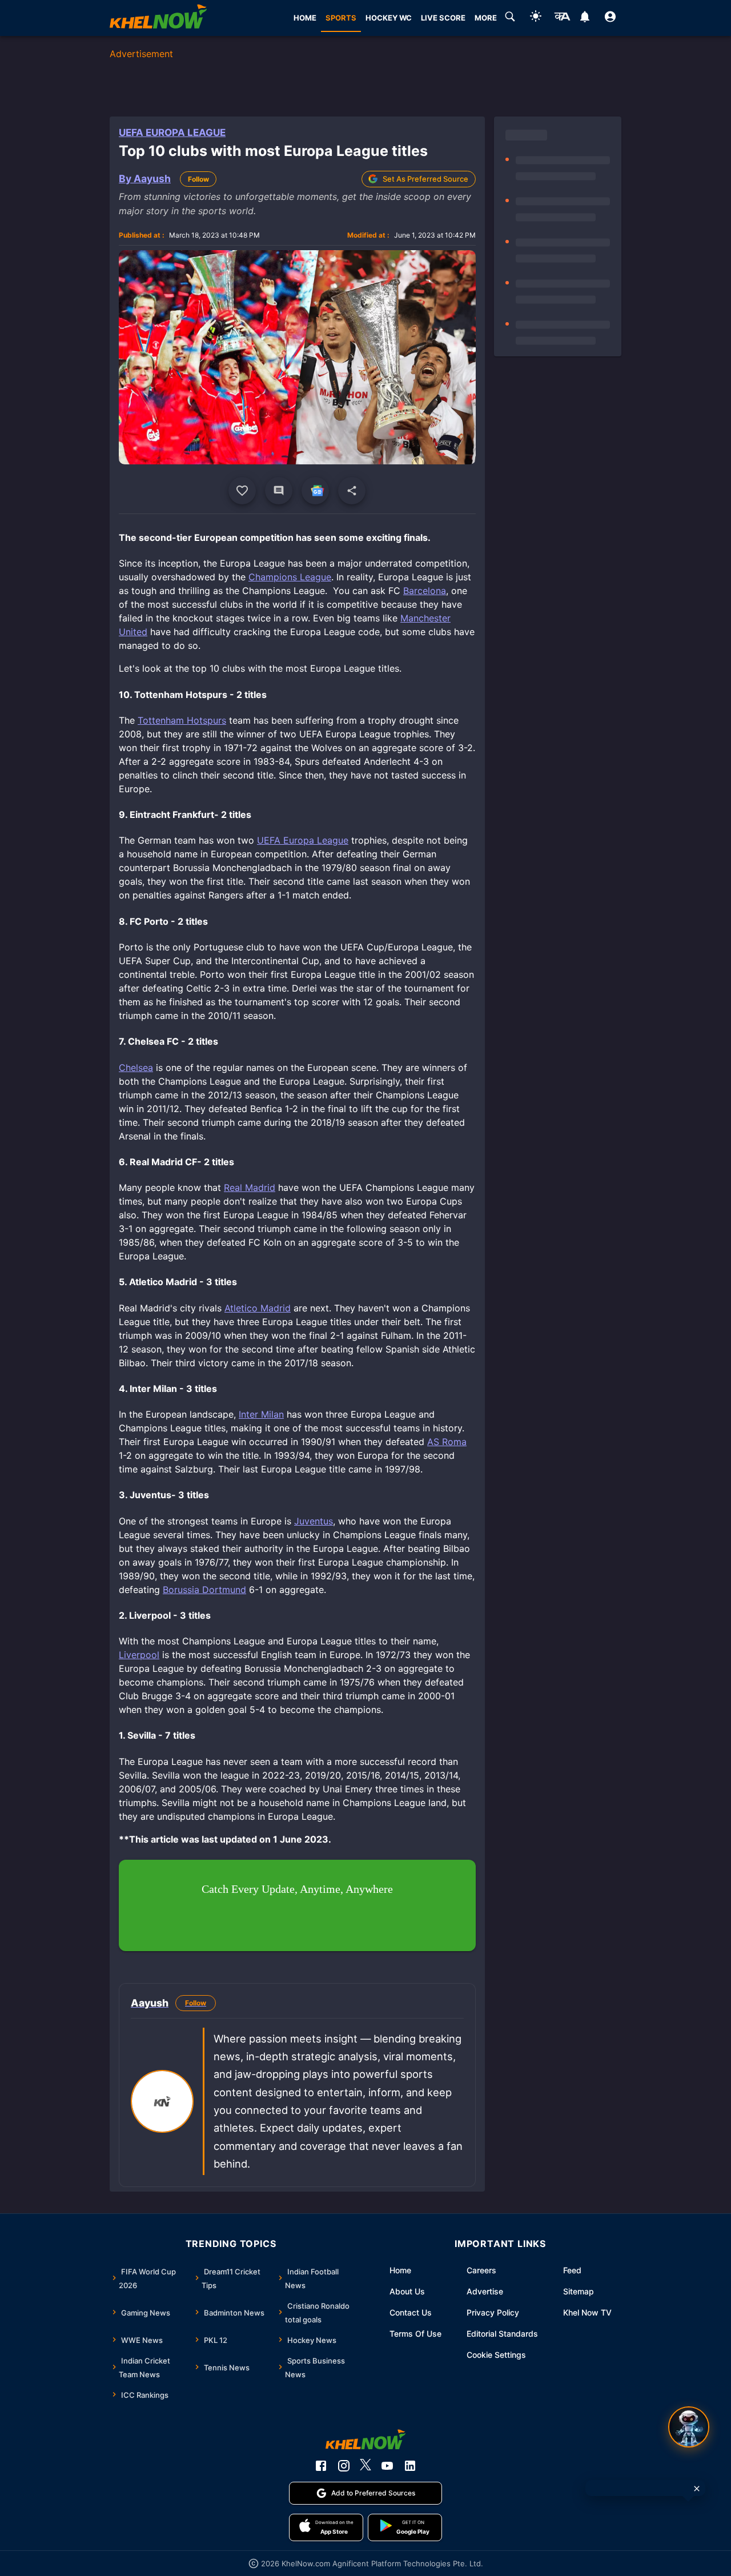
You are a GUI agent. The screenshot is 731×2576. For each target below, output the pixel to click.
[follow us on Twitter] (365, 2466)
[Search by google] (510, 18)
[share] (352, 491)
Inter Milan (261, 1414)
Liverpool (139, 1655)
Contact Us (411, 2312)
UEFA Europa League (172, 133)
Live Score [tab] (443, 18)
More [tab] (486, 18)
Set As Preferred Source (425, 179)
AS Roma (447, 1442)
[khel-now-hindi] (562, 18)
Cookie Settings (496, 2355)
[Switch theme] (536, 18)
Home (400, 2270)
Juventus (314, 1521)
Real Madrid (250, 1187)
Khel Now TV (587, 2312)
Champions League (290, 577)
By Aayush (145, 178)
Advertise (485, 2291)
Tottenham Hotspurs (182, 720)
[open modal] (689, 2427)
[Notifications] (585, 18)
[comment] (279, 491)
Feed (572, 2270)
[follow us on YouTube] (387, 2466)
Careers (481, 2270)
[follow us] (315, 491)
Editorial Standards (502, 2334)
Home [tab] (305, 18)
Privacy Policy (493, 2312)
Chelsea (136, 1068)
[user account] (610, 18)
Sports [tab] (341, 18)
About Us (407, 2291)
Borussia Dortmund (204, 1590)
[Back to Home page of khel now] (158, 18)
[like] (242, 491)
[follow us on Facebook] (321, 2466)
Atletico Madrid (258, 1308)
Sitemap (579, 2291)
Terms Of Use (415, 2334)
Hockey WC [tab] (389, 18)
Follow (198, 179)
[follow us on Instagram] (344, 2466)
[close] (697, 2489)
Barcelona (425, 591)
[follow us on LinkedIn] (410, 2466)
